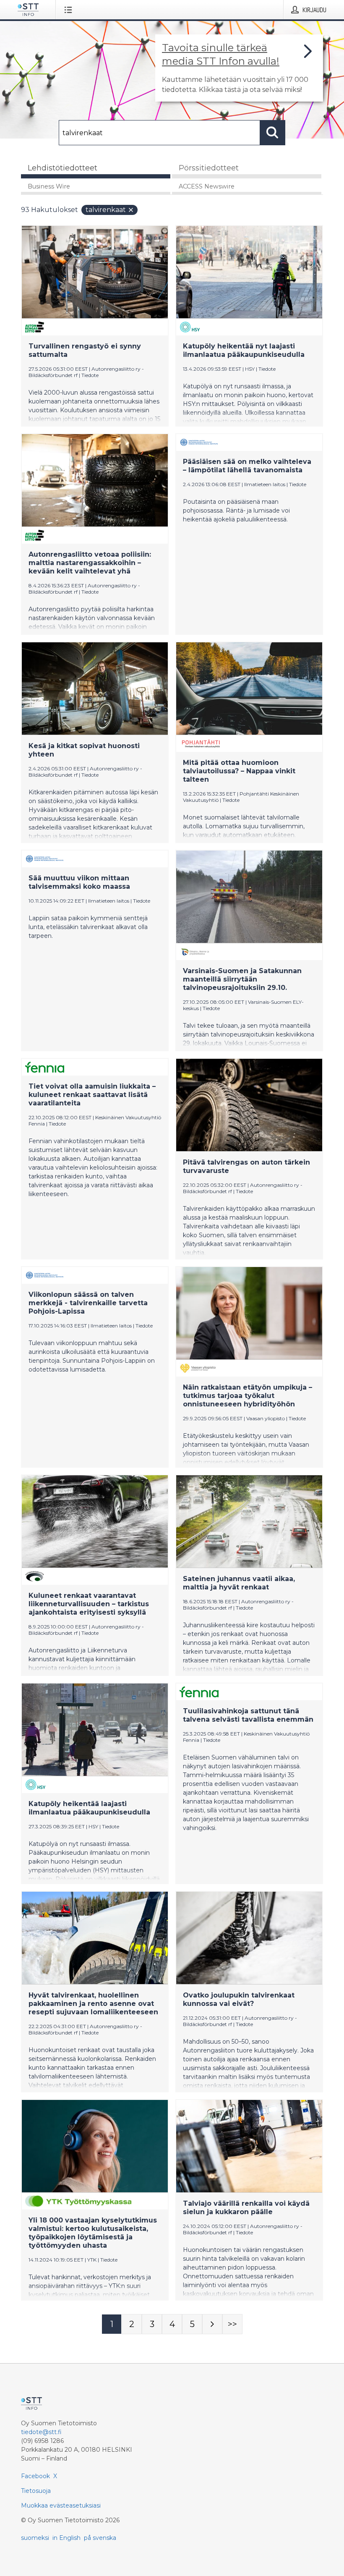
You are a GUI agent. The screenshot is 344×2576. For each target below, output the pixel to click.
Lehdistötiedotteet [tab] (63, 168)
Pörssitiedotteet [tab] (209, 168)
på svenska (100, 2538)
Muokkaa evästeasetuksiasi (61, 2505)
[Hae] (273, 133)
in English (66, 2538)
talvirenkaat (106, 210)
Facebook (35, 2476)
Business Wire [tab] (49, 186)
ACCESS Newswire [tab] (207, 186)
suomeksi (35, 2538)
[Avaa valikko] (70, 10)
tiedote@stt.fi (41, 2432)
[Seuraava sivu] (212, 2324)
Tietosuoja (36, 2491)
